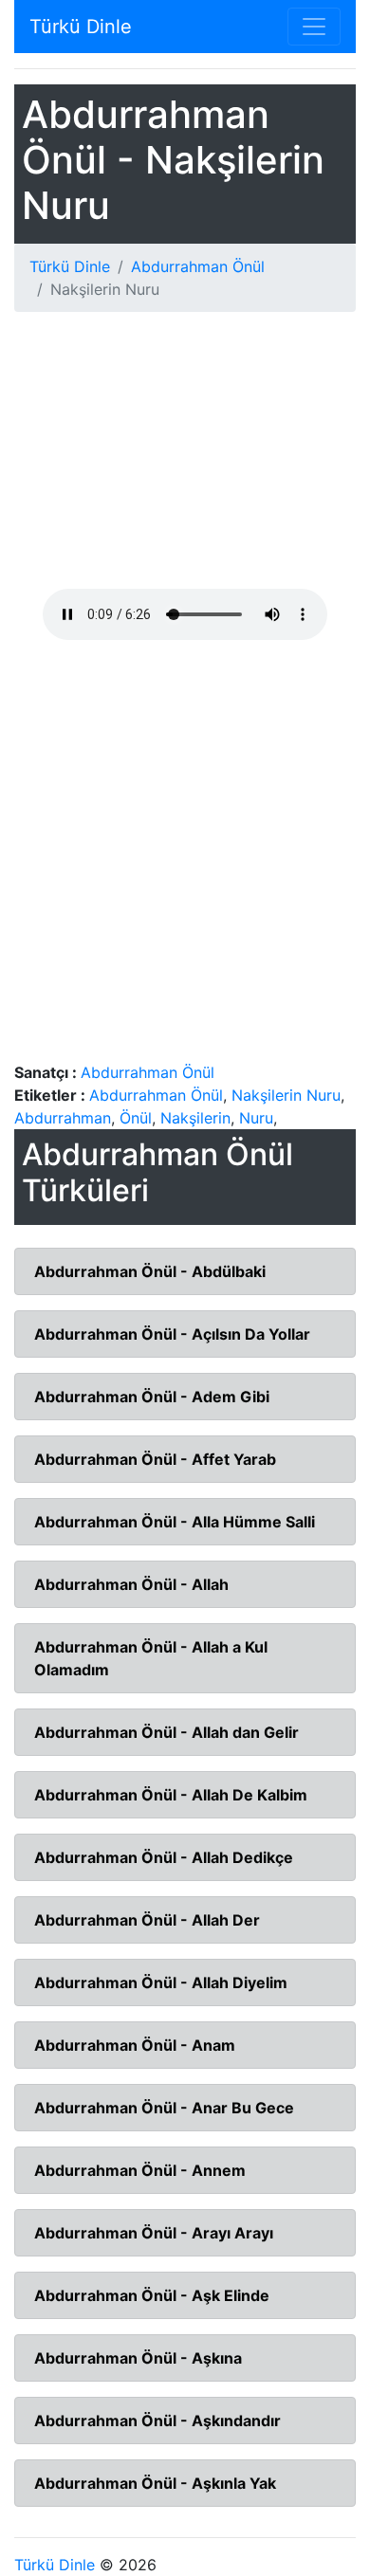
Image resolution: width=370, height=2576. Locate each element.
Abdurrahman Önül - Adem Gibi (152, 1397)
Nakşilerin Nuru (286, 1095)
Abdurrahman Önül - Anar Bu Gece (164, 2108)
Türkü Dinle (81, 27)
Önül (136, 1118)
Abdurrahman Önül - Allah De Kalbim (171, 1795)
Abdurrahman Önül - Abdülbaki (150, 1271)
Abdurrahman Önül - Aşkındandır (157, 2421)
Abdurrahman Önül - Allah (131, 1584)
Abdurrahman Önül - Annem (140, 2170)
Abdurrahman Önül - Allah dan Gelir (166, 1732)
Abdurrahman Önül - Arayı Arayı (154, 2233)
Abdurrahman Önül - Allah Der (147, 1920)
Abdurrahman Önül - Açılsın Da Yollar (172, 1334)
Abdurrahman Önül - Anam (135, 2045)
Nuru (256, 1118)
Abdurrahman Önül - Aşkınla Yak (155, 2483)
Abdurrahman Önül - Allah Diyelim (161, 1982)
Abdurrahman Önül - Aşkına (138, 2358)
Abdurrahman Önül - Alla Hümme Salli (175, 1522)
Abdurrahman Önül (198, 266)
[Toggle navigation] (314, 27)
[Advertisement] (185, 458)
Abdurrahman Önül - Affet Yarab (155, 1459)
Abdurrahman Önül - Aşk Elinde (152, 2295)
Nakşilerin (195, 1118)
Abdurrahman (63, 1118)
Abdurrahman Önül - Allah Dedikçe (164, 1857)
